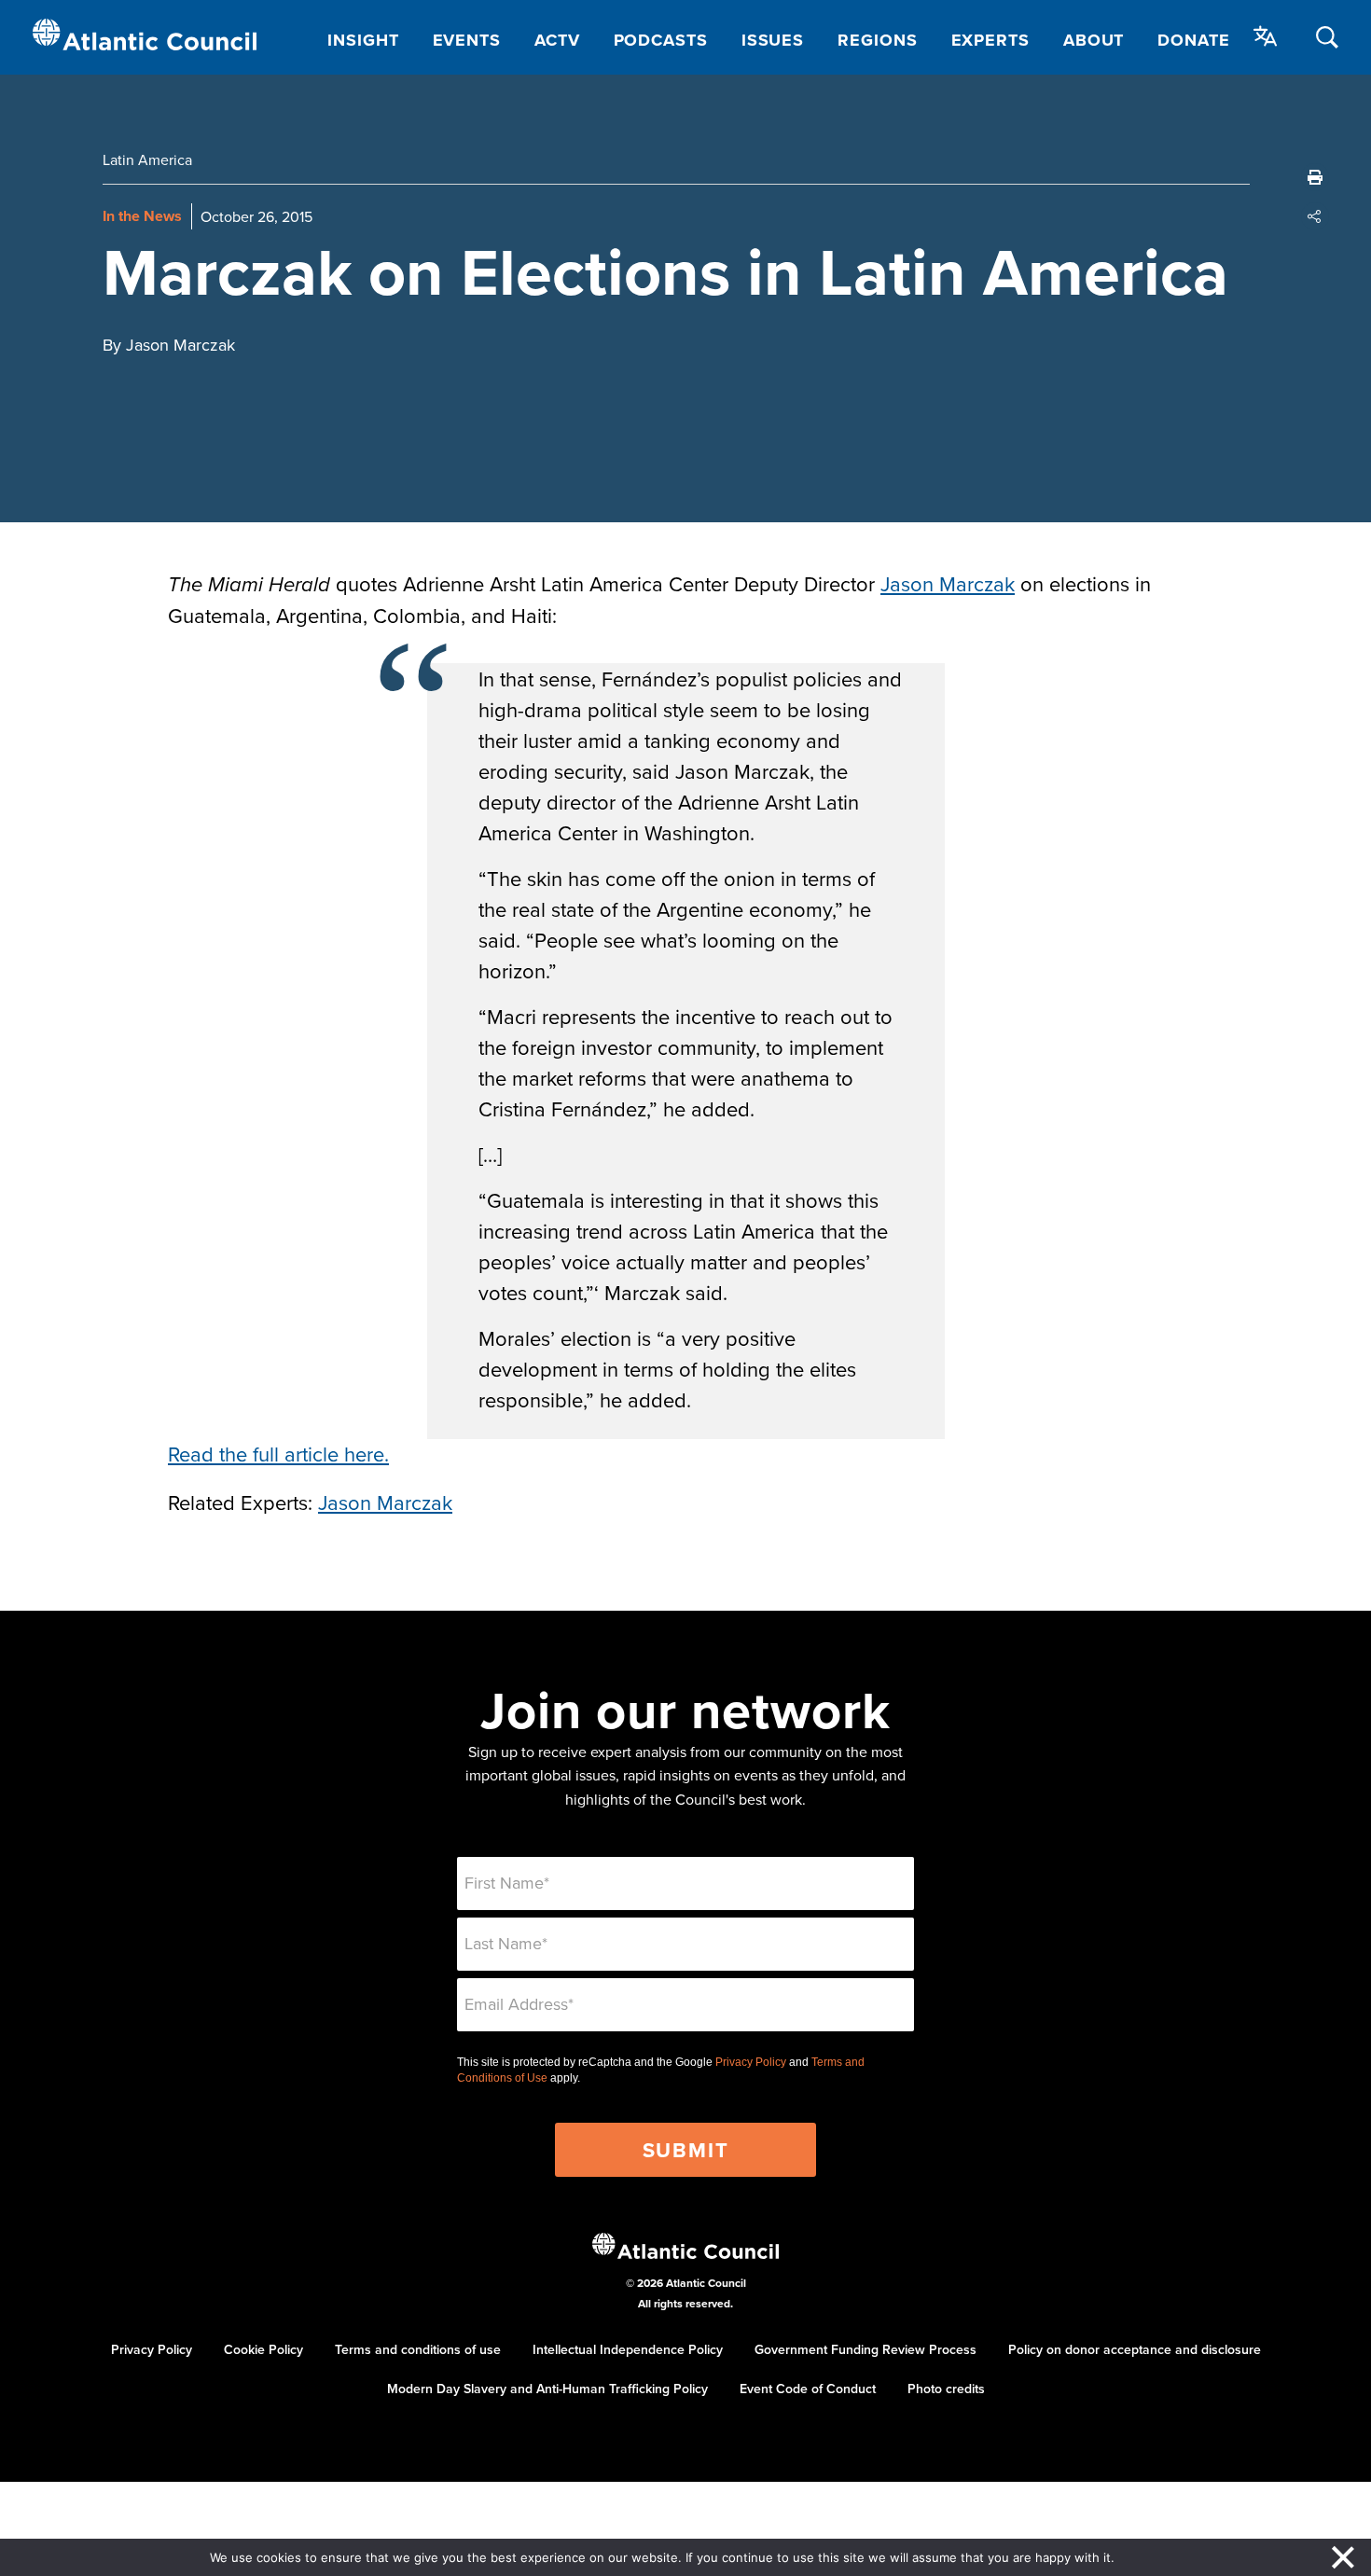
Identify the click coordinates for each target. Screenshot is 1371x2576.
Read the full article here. (278, 1454)
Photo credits (946, 2389)
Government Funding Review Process (866, 2349)
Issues (773, 40)
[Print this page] (1315, 177)
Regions (877, 40)
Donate (1193, 40)
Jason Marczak (948, 583)
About (1094, 40)
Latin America (147, 159)
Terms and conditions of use (418, 2349)
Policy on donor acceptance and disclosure (1135, 2349)
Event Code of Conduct (808, 2389)
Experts (990, 40)
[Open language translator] (1266, 36)
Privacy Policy (751, 2062)
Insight (363, 40)
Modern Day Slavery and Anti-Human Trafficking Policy (547, 2389)
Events (467, 40)
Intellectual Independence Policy (628, 2349)
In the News (142, 216)
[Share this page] (1315, 216)
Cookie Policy (263, 2349)
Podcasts (661, 40)
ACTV (557, 40)
